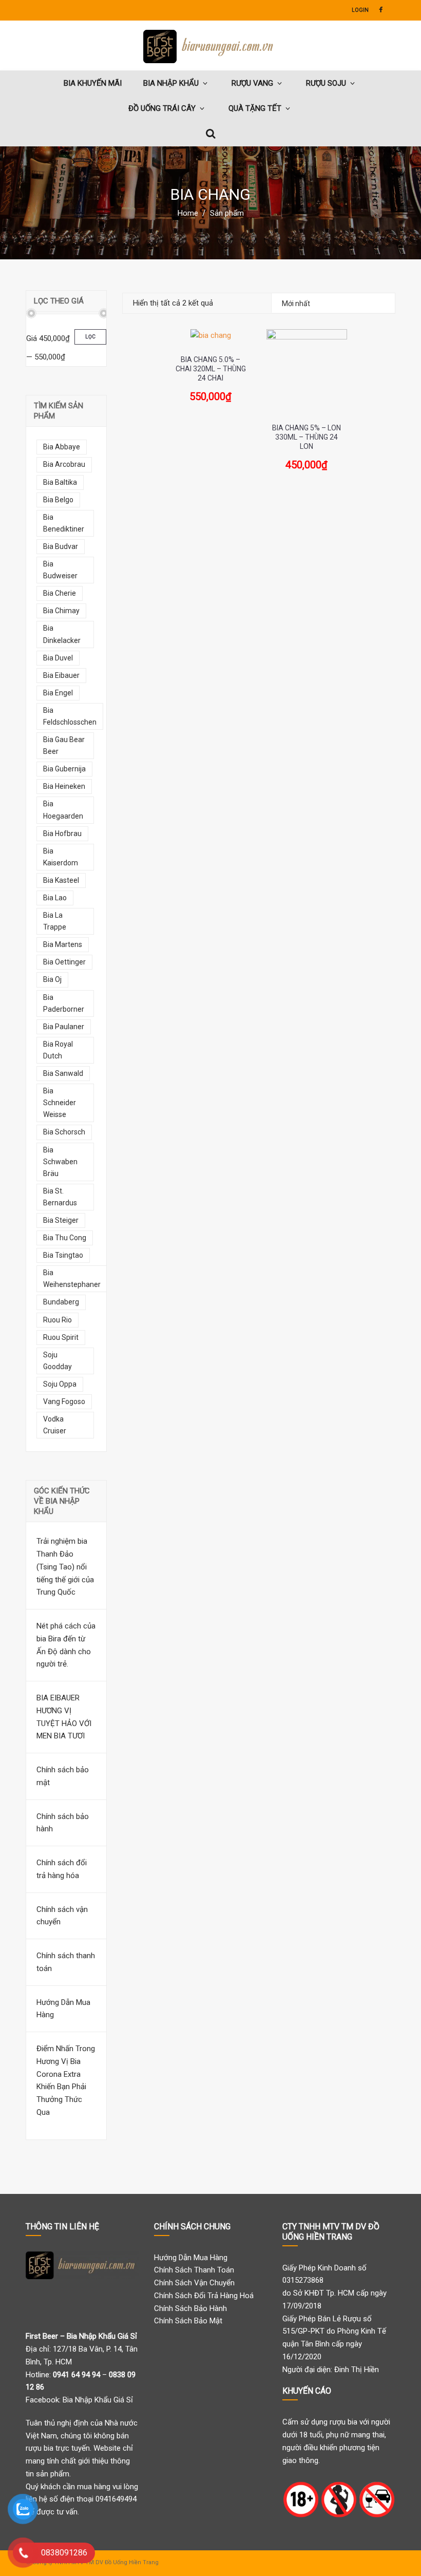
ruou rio (58, 1320)
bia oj (52, 979)
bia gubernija (64, 769)
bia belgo (58, 500)
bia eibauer (61, 675)
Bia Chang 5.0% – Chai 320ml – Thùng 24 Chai (211, 369)
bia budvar (61, 546)
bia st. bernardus (60, 1197)
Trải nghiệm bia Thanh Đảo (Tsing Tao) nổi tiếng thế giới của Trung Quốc (65, 1567)
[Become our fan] (381, 10)
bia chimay (61, 611)
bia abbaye (62, 447)
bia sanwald (63, 1073)
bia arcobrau (64, 464)
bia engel (58, 693)
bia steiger (61, 1220)
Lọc (90, 337)
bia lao (55, 898)
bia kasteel (61, 880)
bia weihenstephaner (72, 1278)
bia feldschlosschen (70, 716)
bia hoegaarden (63, 810)
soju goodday (58, 1361)
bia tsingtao (63, 1255)
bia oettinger (64, 962)
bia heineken (64, 786)
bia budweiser (60, 570)
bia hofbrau (62, 834)
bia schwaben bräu (60, 1162)
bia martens (63, 944)
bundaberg (61, 1302)
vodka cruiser (55, 1425)
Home (188, 213)
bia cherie (60, 593)
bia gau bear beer (64, 745)
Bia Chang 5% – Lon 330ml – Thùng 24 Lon (307, 437)
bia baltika (60, 482)
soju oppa (60, 1384)
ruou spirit (61, 1337)
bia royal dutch (58, 1050)
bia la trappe (55, 921)
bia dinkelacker (62, 634)
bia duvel (58, 658)
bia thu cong (65, 1238)
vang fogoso (64, 1401)
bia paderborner (64, 1003)
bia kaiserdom (61, 857)
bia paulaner (64, 1027)
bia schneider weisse (60, 1103)
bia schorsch (64, 1132)
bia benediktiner (64, 523)
